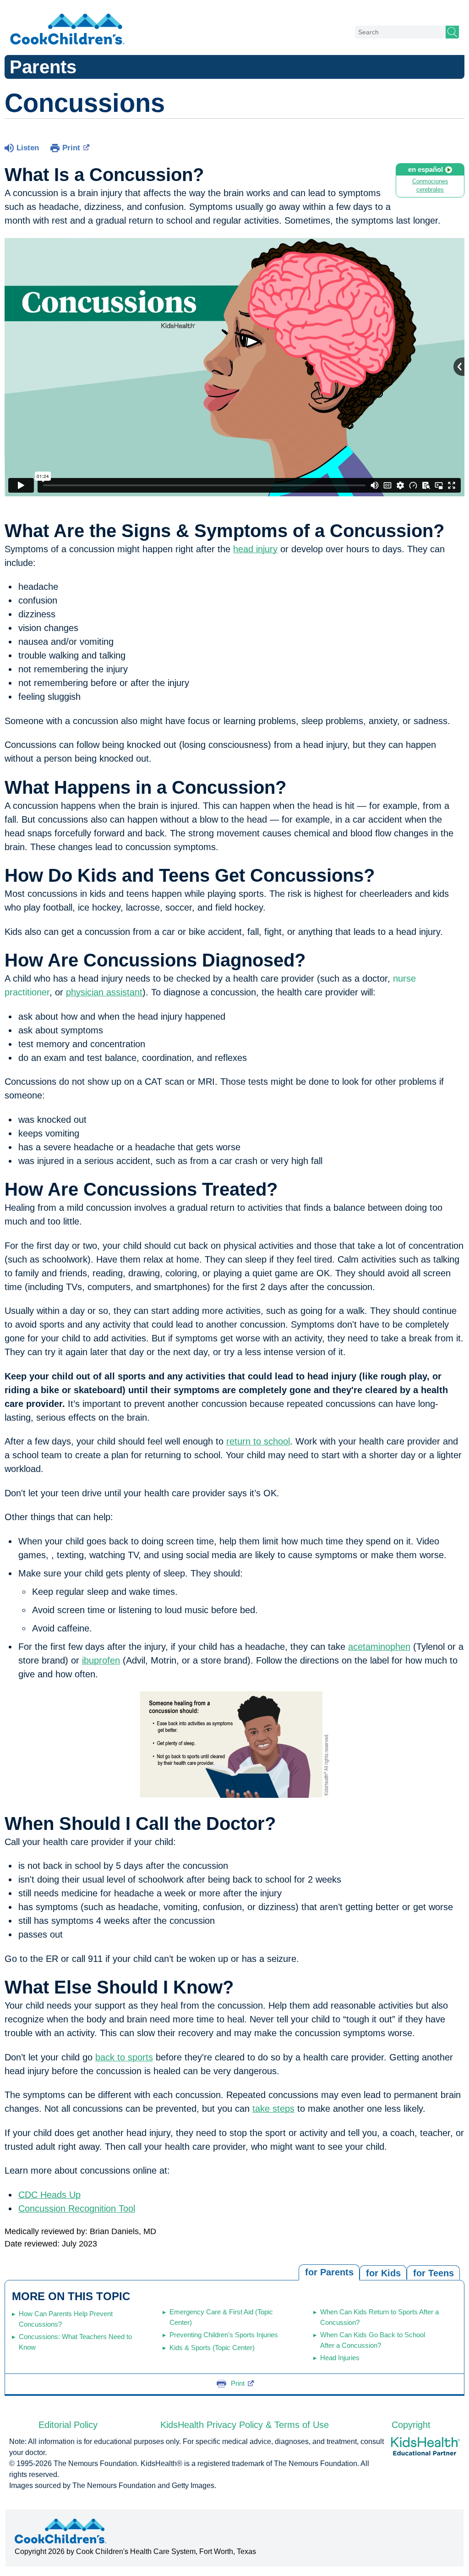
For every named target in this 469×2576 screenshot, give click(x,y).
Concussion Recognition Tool (77, 2208)
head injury (255, 549)
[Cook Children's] (67, 30)
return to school (258, 1441)
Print (71, 148)
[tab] (433, 2272)
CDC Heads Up (49, 2195)
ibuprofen (101, 1660)
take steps (273, 2109)
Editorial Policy (68, 2425)
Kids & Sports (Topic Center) (212, 2348)
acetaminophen (379, 1647)
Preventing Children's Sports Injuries (224, 2335)
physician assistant (104, 992)
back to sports (124, 2057)
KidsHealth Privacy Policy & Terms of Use (245, 2425)
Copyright (411, 2425)
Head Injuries (340, 2358)
